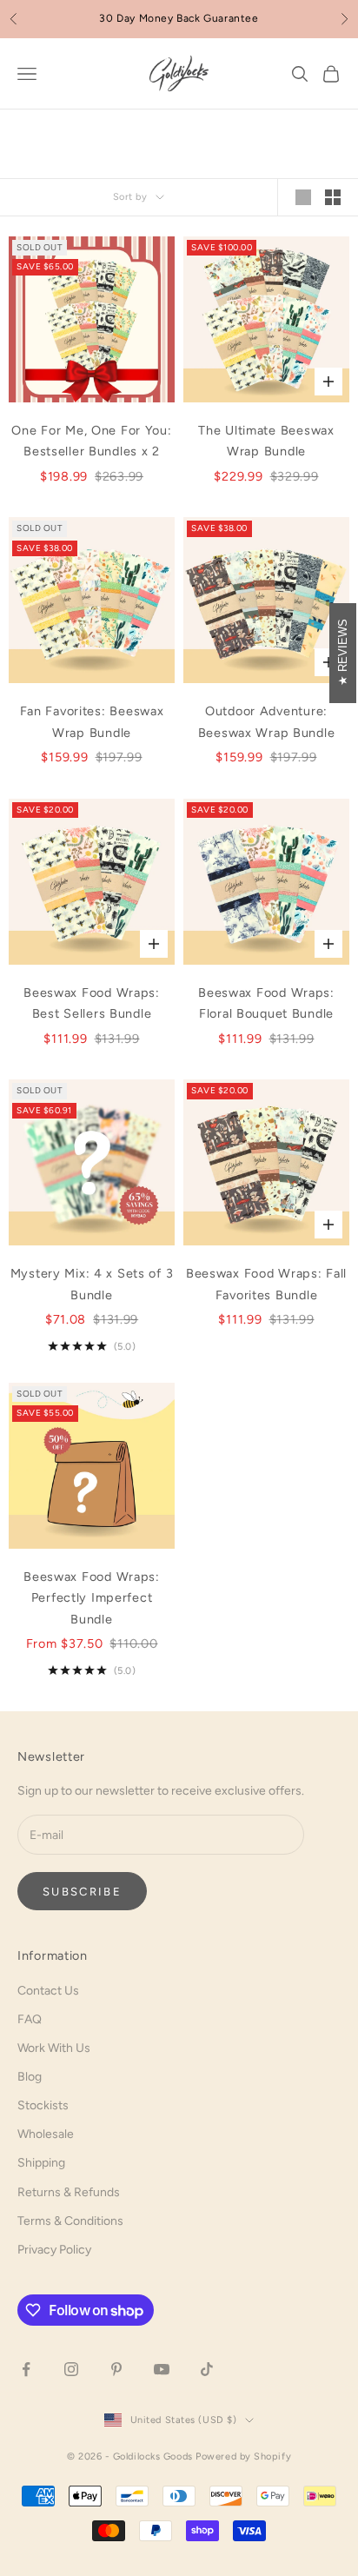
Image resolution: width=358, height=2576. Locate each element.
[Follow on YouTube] (162, 2369)
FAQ (30, 2019)
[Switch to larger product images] (303, 197)
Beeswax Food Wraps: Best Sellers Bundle (92, 1003)
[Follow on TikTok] (207, 2369)
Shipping (41, 2163)
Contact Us (48, 1991)
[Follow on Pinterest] (116, 2369)
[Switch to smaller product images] (333, 197)
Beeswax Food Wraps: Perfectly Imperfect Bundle (92, 1598)
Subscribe (82, 1892)
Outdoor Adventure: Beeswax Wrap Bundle (267, 721)
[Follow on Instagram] (71, 2369)
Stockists (43, 2105)
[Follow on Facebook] (26, 2369)
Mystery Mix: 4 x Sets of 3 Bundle (92, 1284)
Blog (30, 2077)
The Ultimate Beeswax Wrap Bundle (266, 441)
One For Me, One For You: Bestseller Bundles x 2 (91, 441)
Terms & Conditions (70, 2221)
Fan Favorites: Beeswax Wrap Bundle (92, 721)
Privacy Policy (54, 2250)
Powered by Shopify (243, 2456)
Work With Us (54, 2048)
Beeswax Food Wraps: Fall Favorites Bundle (266, 1284)
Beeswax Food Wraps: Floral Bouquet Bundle (266, 1003)
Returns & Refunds (69, 2192)
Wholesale (46, 2134)
